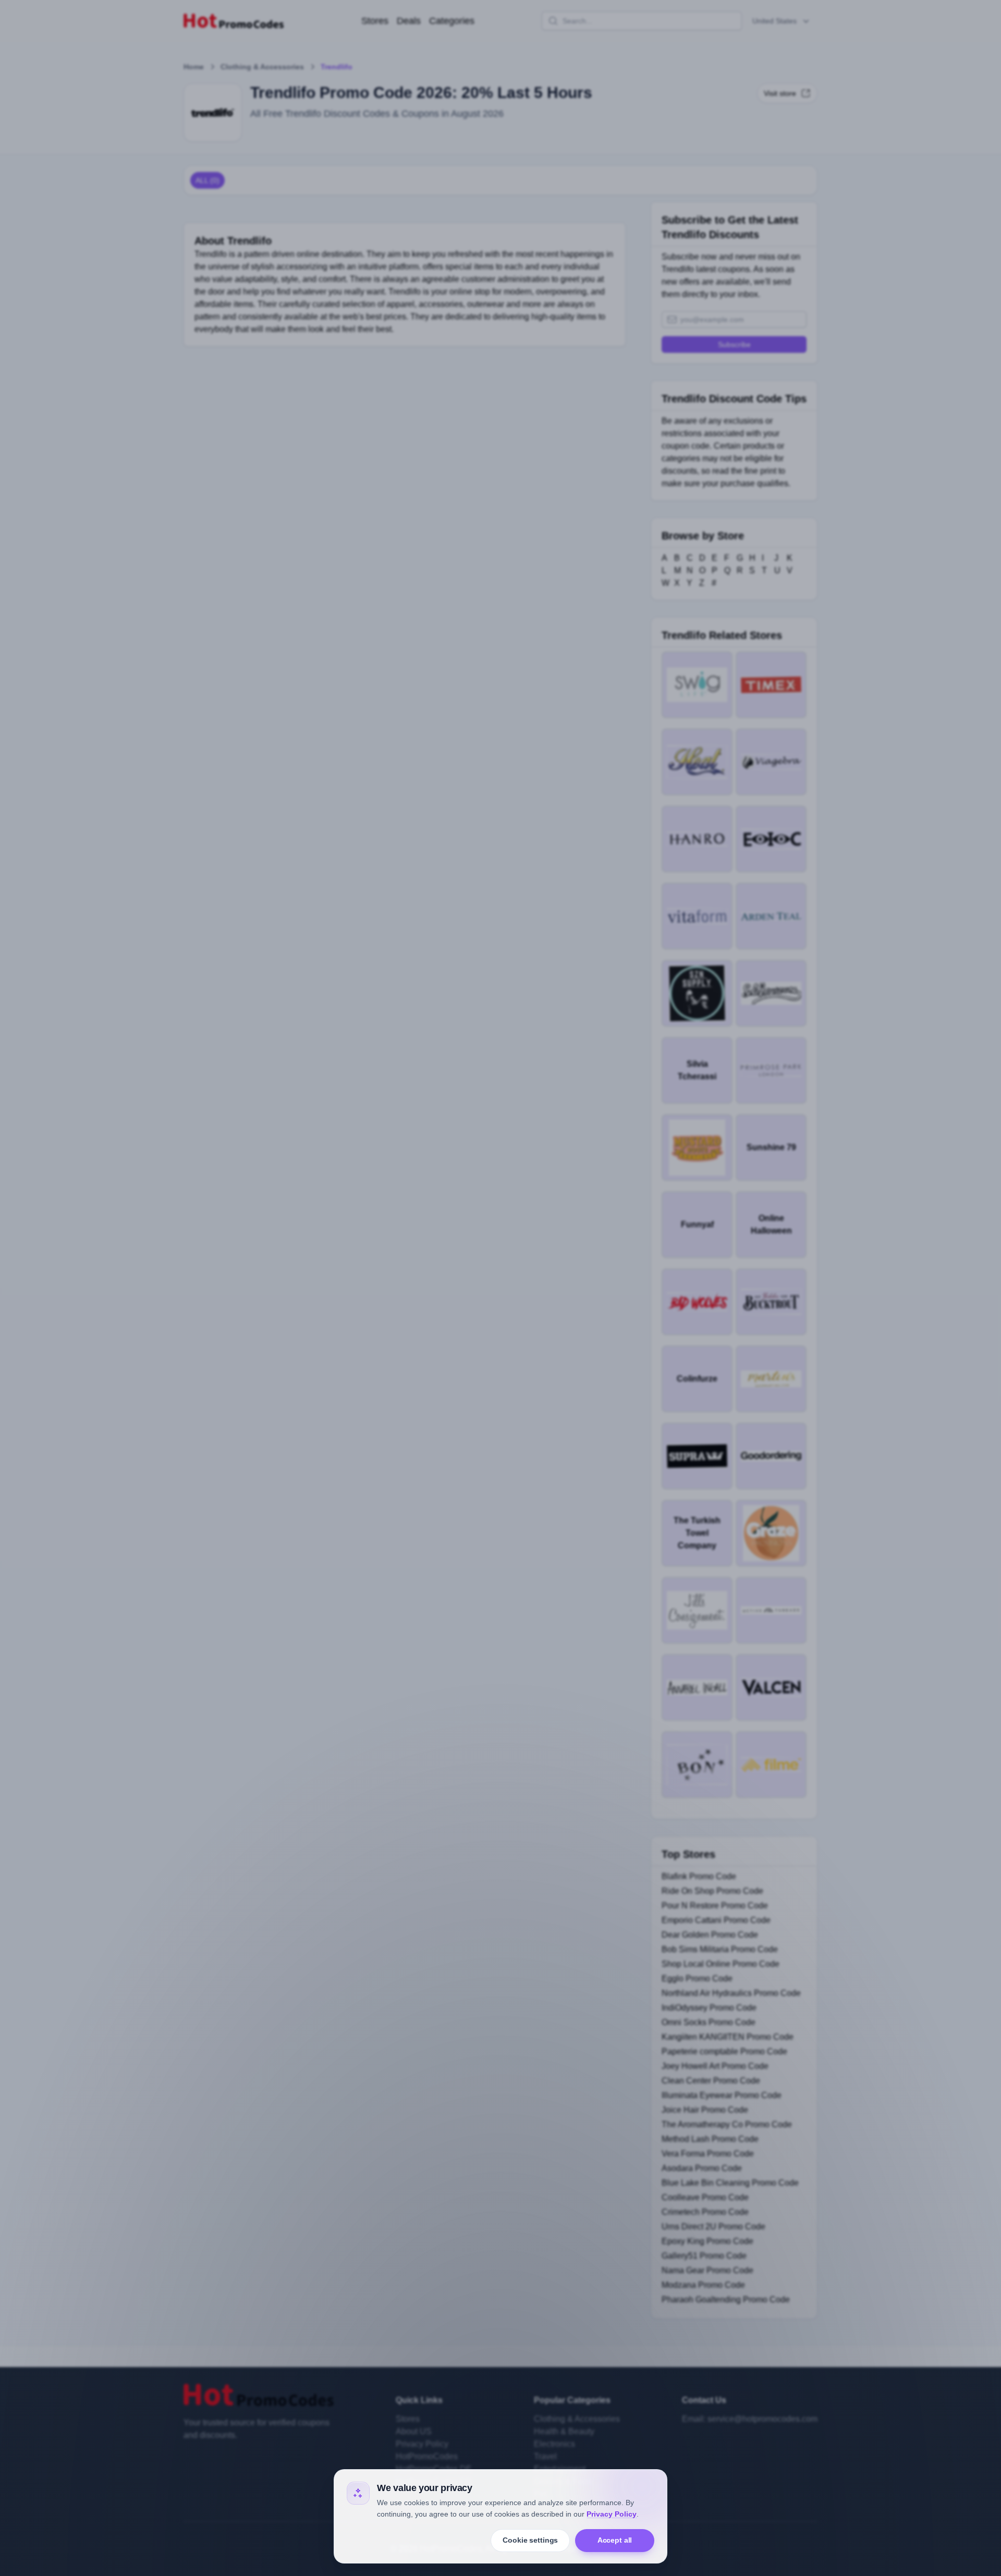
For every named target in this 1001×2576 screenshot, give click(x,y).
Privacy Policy (612, 2514)
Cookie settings (530, 2540)
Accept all (615, 2540)
